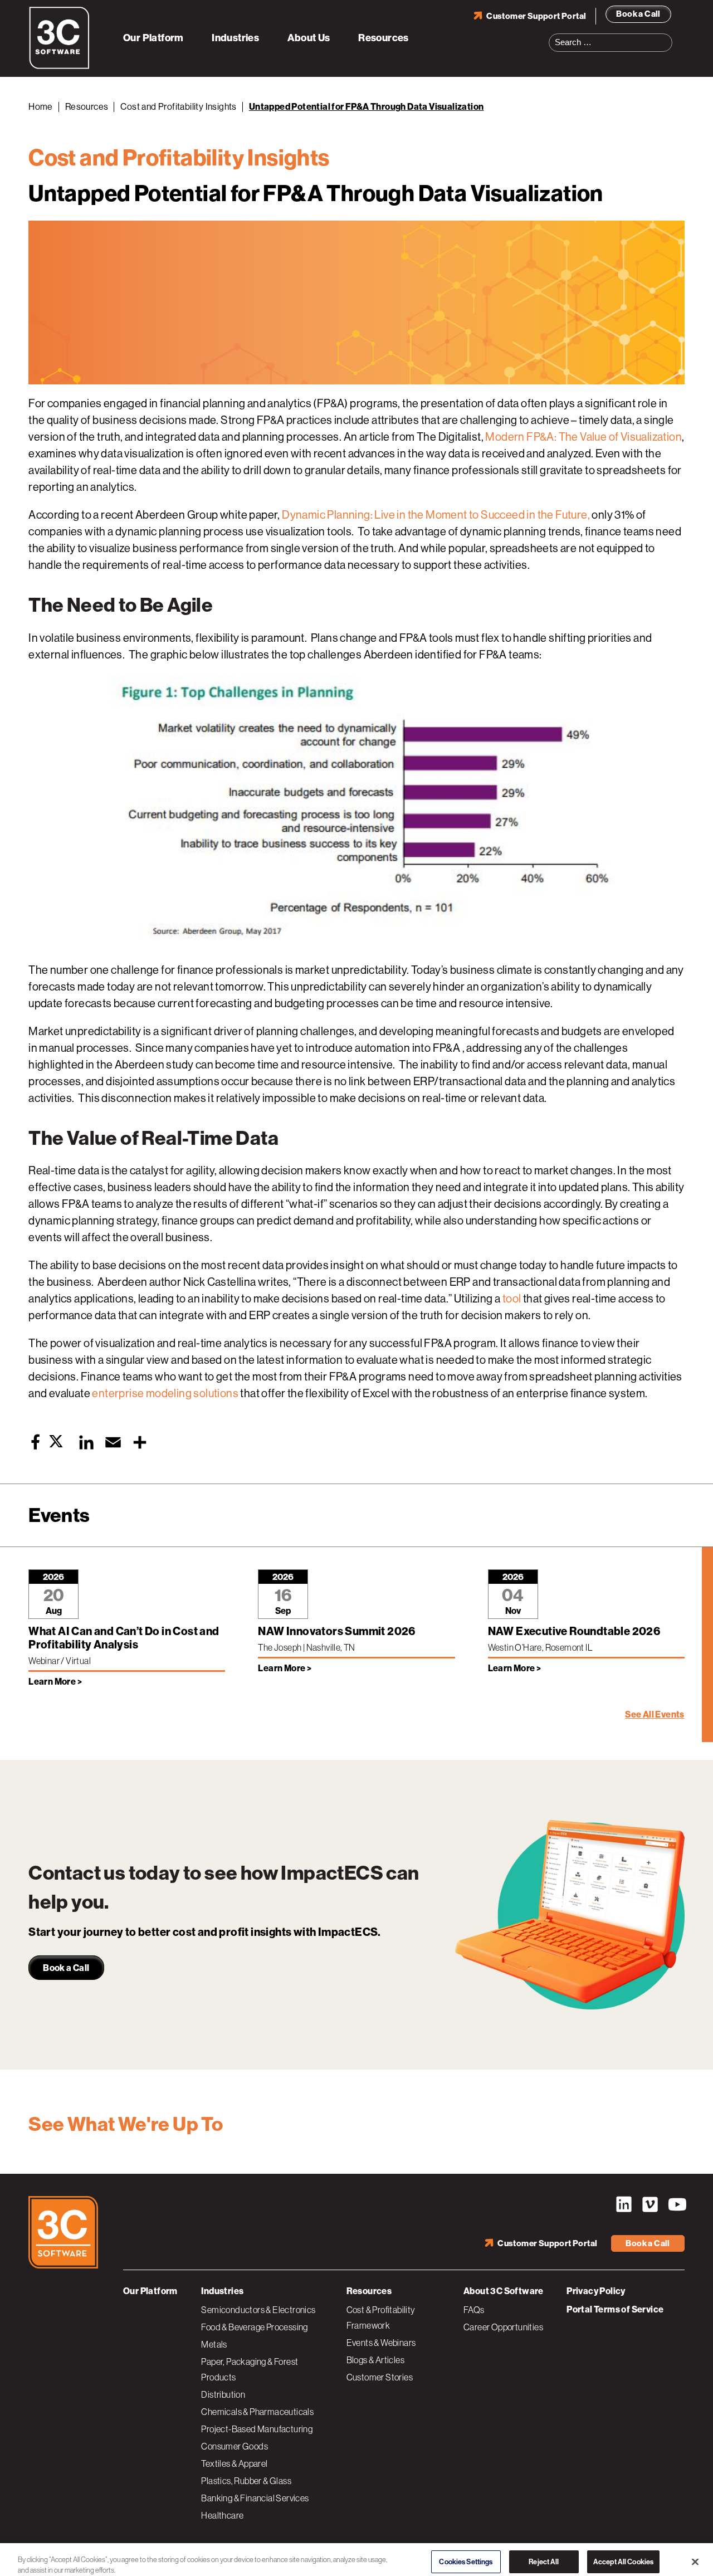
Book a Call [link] (66, 1968)
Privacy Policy (596, 2291)
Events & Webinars (381, 2343)
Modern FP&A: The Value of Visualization (583, 437)
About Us (309, 38)
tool (512, 1299)
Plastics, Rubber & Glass (246, 2481)
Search (667, 36)
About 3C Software (504, 2291)
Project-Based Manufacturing (257, 2429)
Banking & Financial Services (255, 2498)
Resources (384, 38)
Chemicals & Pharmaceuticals (257, 2412)
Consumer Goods (235, 2446)
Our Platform (153, 38)
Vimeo (650, 2204)
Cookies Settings (466, 2555)
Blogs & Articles (375, 2360)
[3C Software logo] (59, 67)
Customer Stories (380, 2377)
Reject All (544, 2555)
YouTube (676, 2204)
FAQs (474, 2310)
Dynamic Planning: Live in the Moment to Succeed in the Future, (436, 515)
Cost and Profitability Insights (178, 107)
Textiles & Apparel (234, 2463)
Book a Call (638, 14)
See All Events (655, 1714)
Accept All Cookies (623, 2555)
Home (41, 107)
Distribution (223, 2394)
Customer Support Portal (536, 16)
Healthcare (222, 2515)
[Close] (695, 2555)
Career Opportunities (503, 2327)
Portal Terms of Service (615, 2309)
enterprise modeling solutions (165, 1394)
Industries (235, 38)
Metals (214, 2344)
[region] (356, 2556)
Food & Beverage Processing (254, 2327)
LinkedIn (624, 2204)
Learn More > (55, 1682)
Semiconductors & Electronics (258, 2310)
